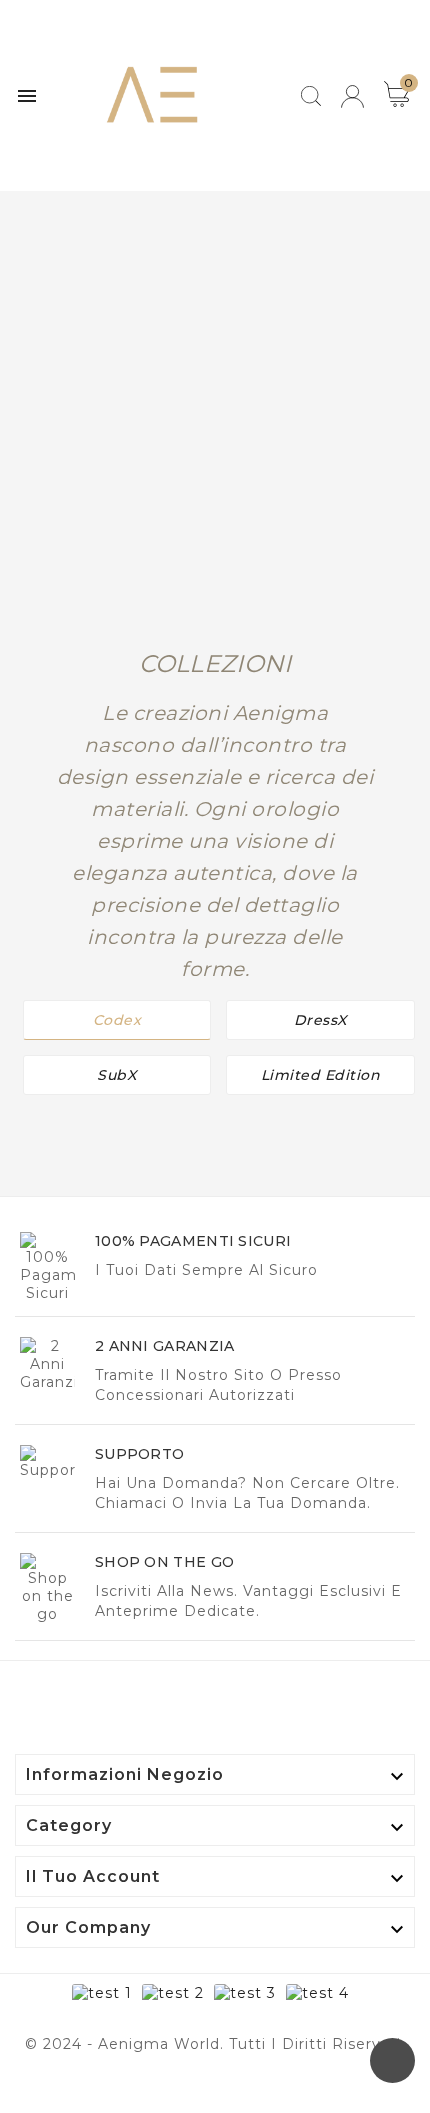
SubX (116, 1075)
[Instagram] (235, 2088)
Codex (117, 1020)
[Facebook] (195, 2088)
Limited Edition (321, 1075)
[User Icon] (352, 96)
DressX (320, 1020)
